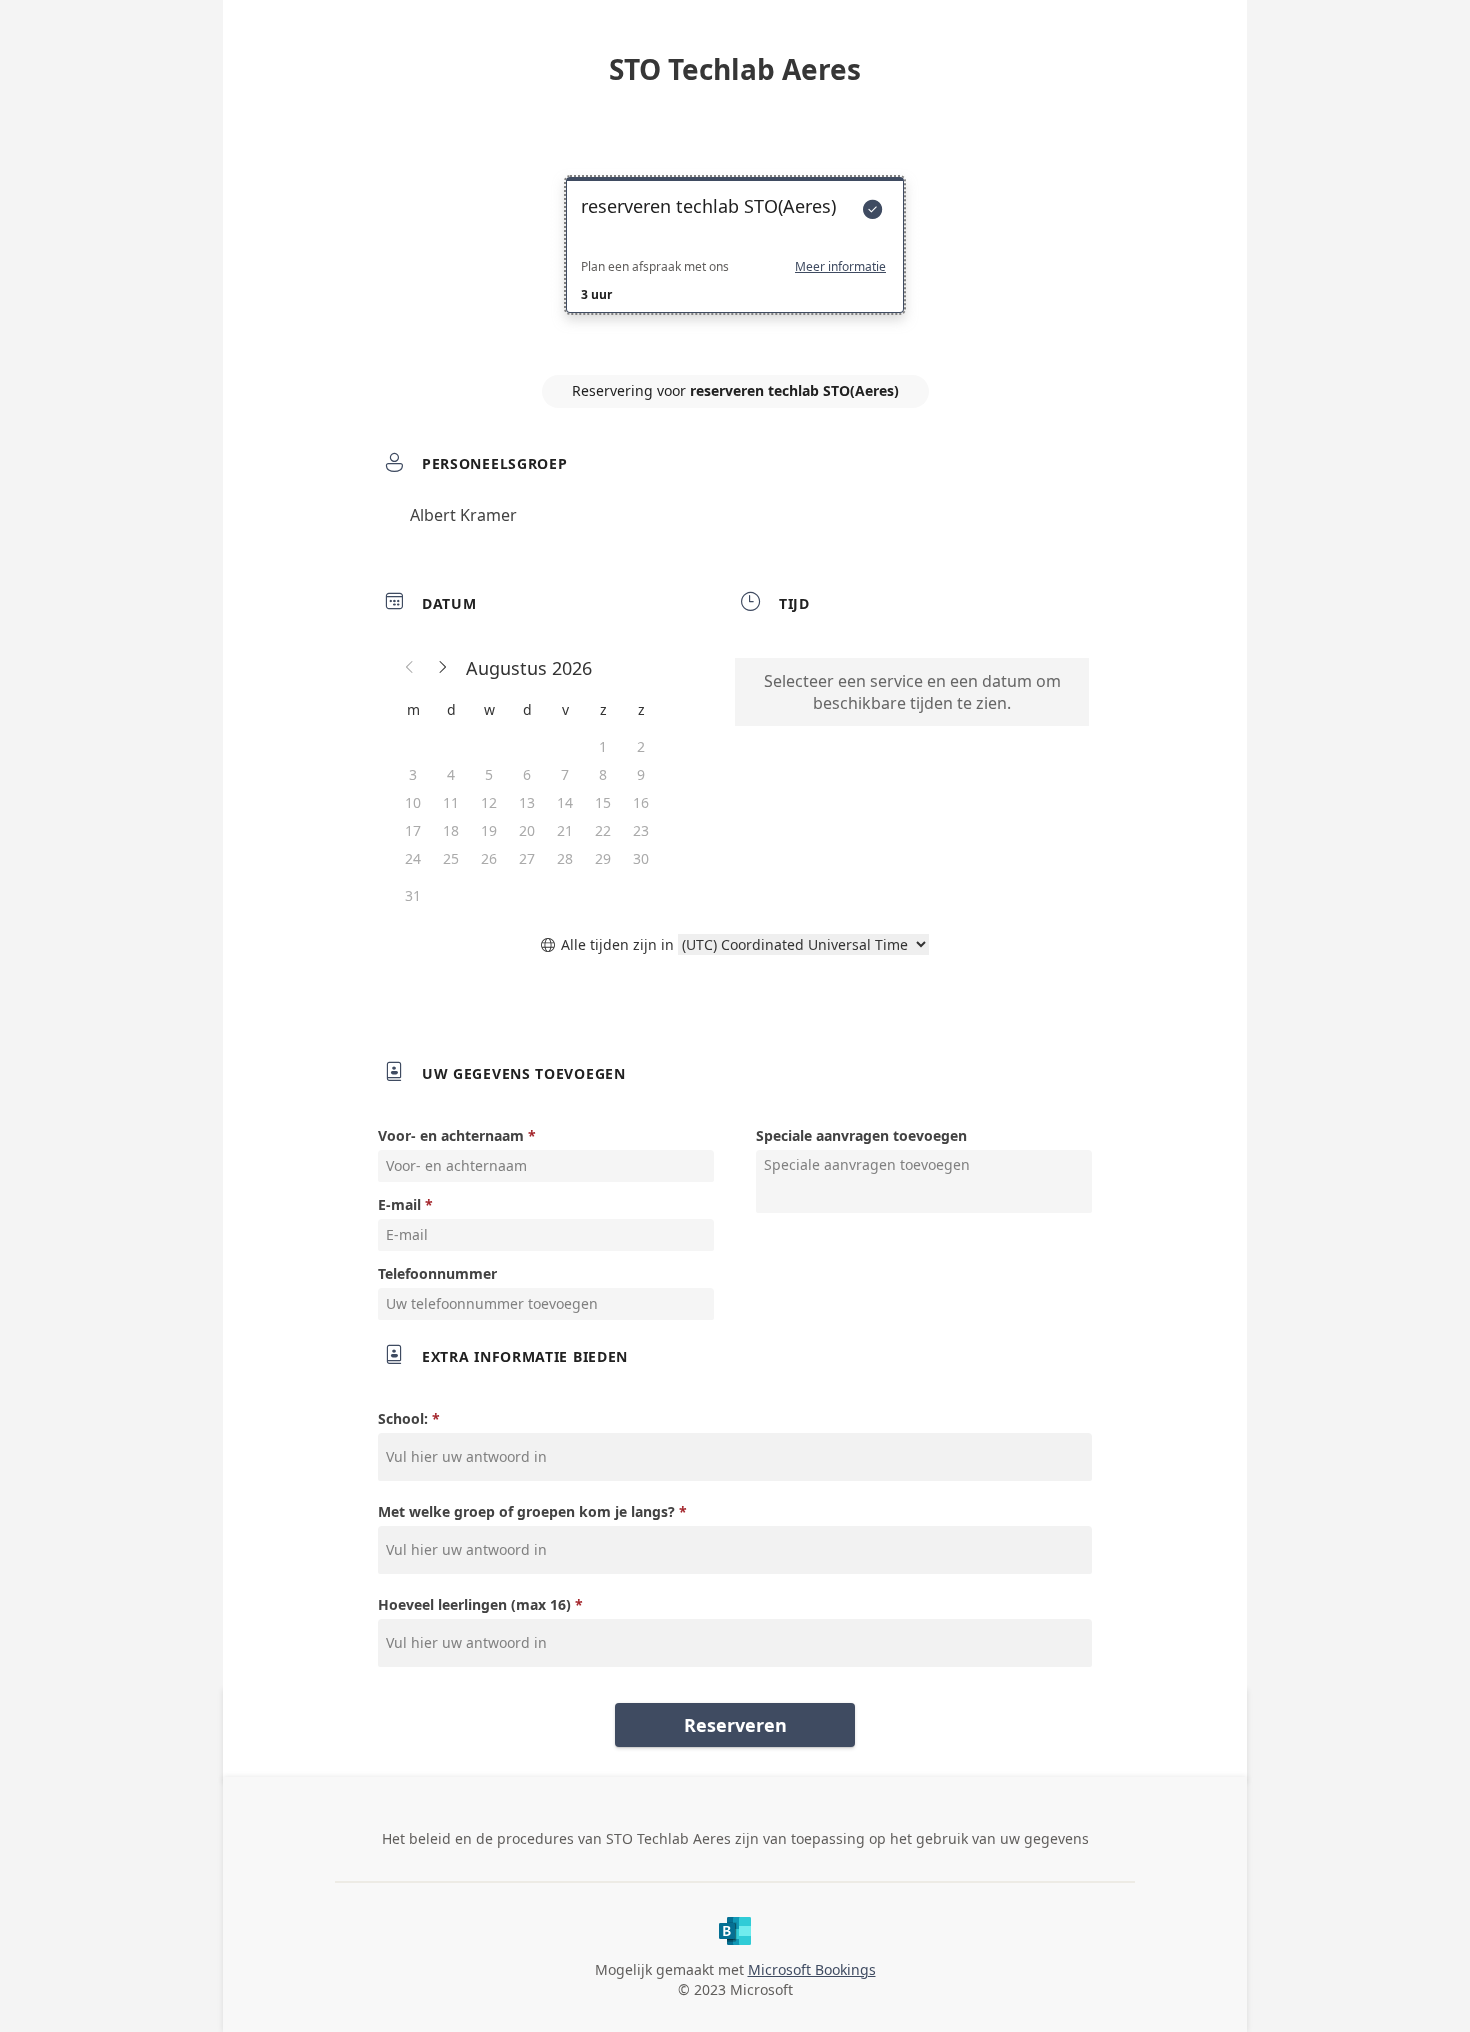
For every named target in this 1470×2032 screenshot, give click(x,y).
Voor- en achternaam (451, 1135)
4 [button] (451, 774)
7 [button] (565, 774)
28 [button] (565, 858)
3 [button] (413, 774)
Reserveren (735, 1725)
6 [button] (527, 774)
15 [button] (603, 802)
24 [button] (413, 858)
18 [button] (451, 830)
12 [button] (489, 802)
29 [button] (603, 858)
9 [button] (641, 774)
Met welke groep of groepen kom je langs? (526, 1511)
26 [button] (489, 858)
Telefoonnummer (437, 1273)
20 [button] (527, 830)
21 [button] (565, 830)
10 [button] (413, 802)
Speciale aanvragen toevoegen (861, 1135)
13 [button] (527, 802)
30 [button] (641, 858)
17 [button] (413, 830)
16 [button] (641, 802)
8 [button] (603, 774)
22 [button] (603, 830)
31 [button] (413, 895)
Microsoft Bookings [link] (812, 1969)
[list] (735, 263)
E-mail (399, 1204)
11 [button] (451, 802)
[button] (410, 668)
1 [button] (603, 746)
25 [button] (451, 858)
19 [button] (489, 830)
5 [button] (489, 774)
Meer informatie (840, 267)
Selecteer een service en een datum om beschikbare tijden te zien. (912, 692)
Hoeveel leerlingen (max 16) (474, 1604)
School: (403, 1418)
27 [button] (527, 858)
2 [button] (641, 746)
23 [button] (641, 830)
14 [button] (565, 802)
